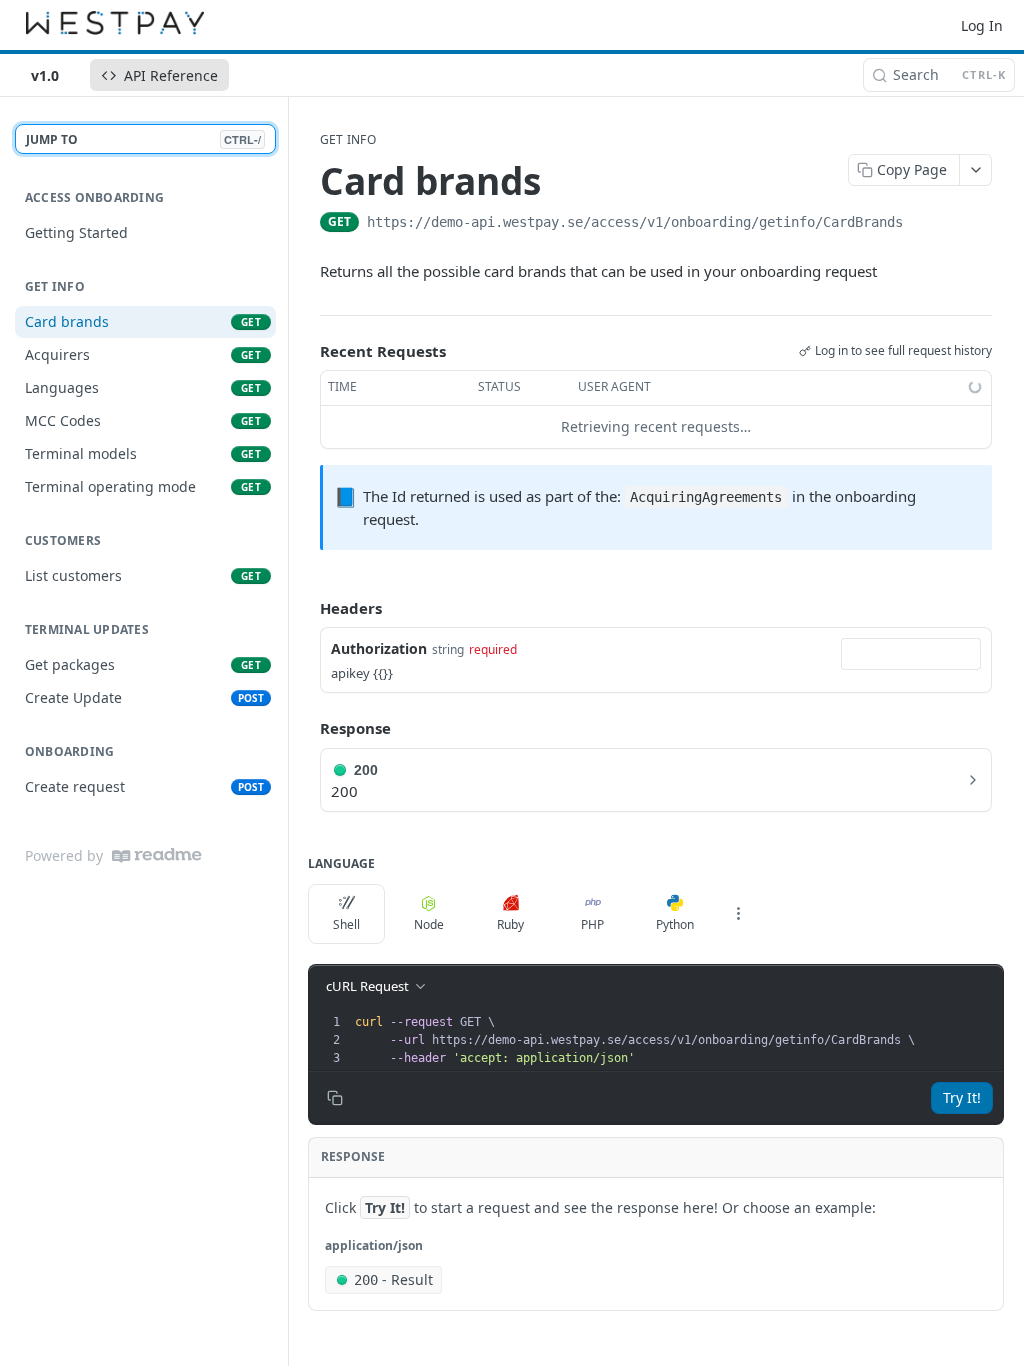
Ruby (510, 924)
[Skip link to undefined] (306, 572)
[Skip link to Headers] (306, 608)
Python (675, 924)
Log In (982, 25)
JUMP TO (143, 139)
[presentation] (677, 1040)
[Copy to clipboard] (923, 224)
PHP (592, 924)
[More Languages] (738, 914)
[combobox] (911, 654)
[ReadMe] (157, 855)
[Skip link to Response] (306, 728)
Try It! (962, 1097)
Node (429, 924)
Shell (346, 924)
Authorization (379, 648)
